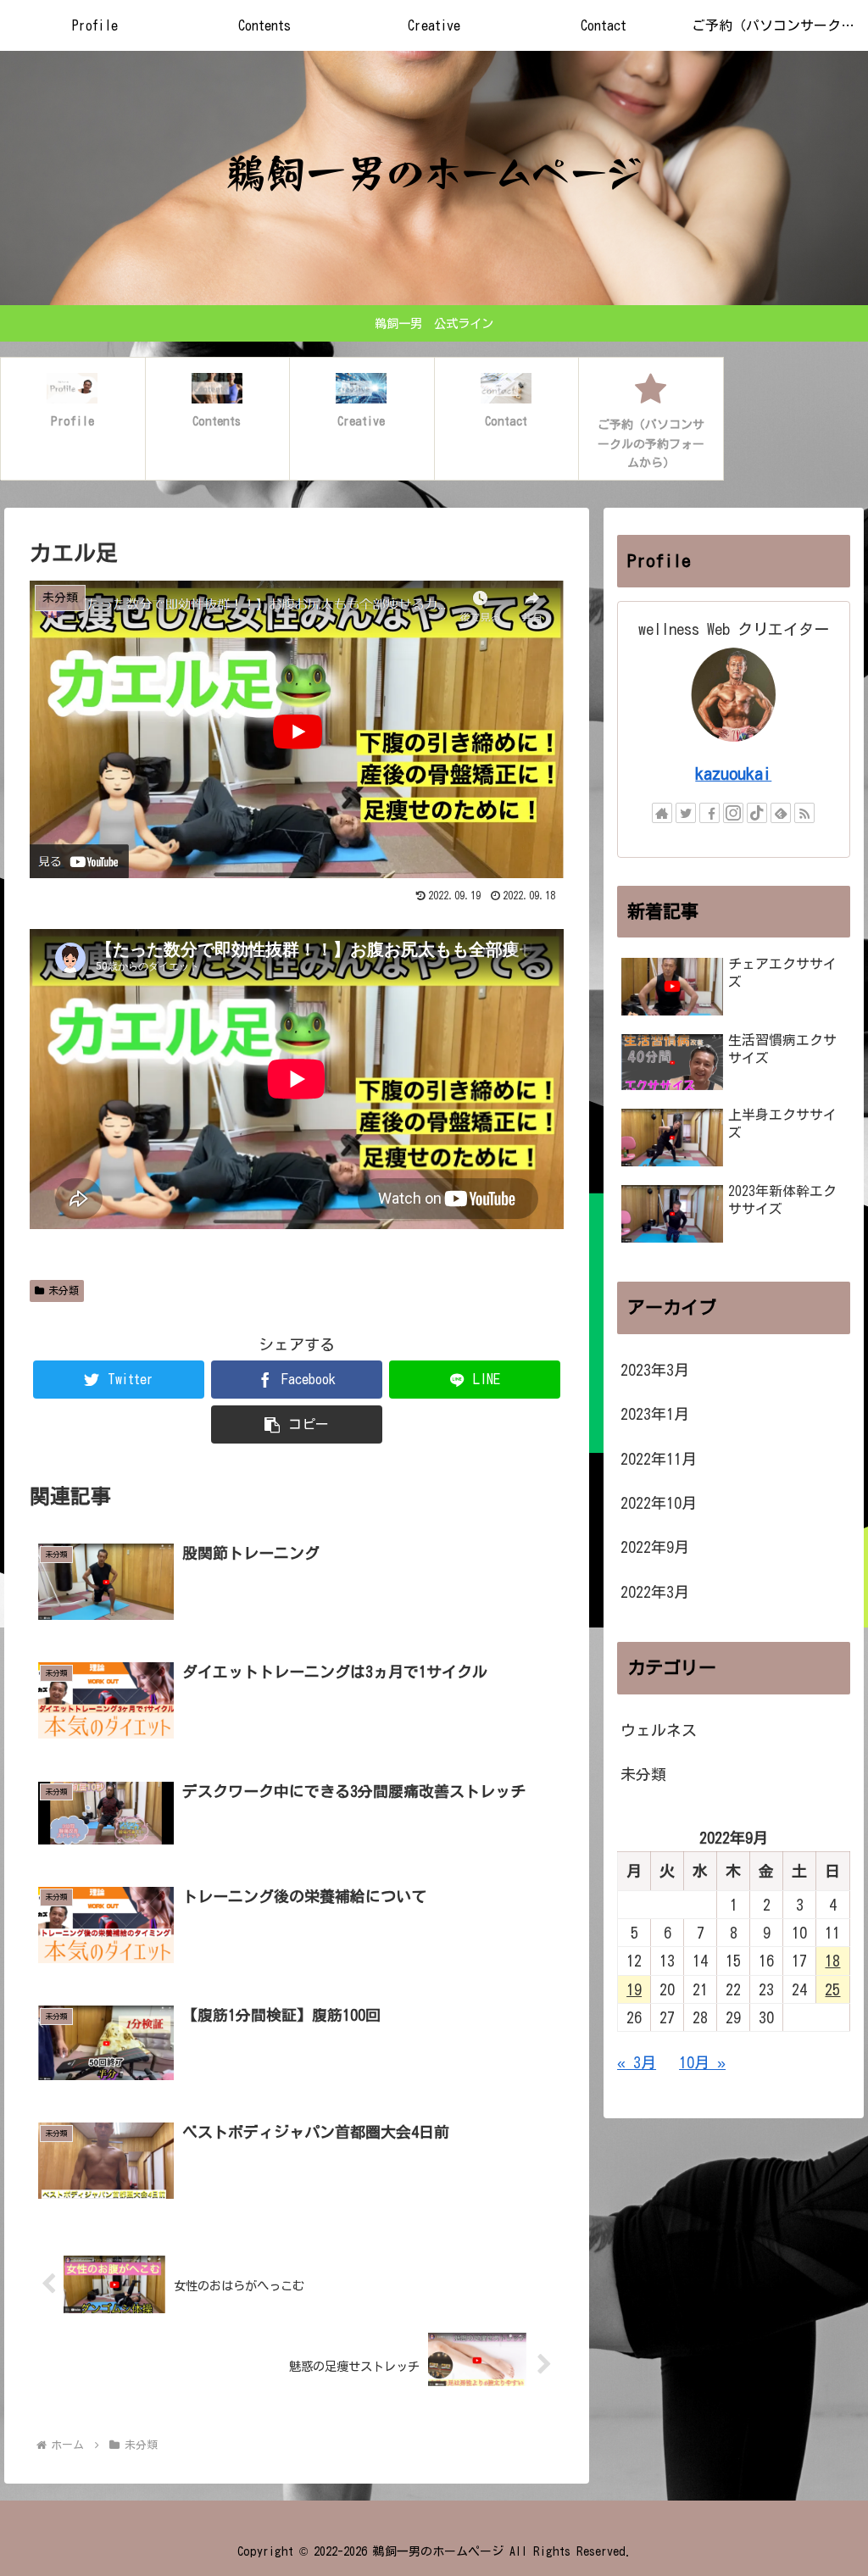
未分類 (64, 1290)
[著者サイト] (662, 813)
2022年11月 (659, 1459)
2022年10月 (659, 1503)
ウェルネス (659, 1730)
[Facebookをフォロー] (709, 813)
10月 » (702, 2062)
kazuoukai (733, 773)
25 (832, 1989)
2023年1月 (655, 1414)
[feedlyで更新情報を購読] (781, 813)
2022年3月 (655, 1592)
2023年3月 (655, 1370)
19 (634, 1989)
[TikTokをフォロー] (757, 813)
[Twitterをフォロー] (686, 813)
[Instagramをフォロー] (733, 813)
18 (832, 1961)
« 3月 (637, 2062)
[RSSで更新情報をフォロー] (804, 813)
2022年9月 (655, 1547)
